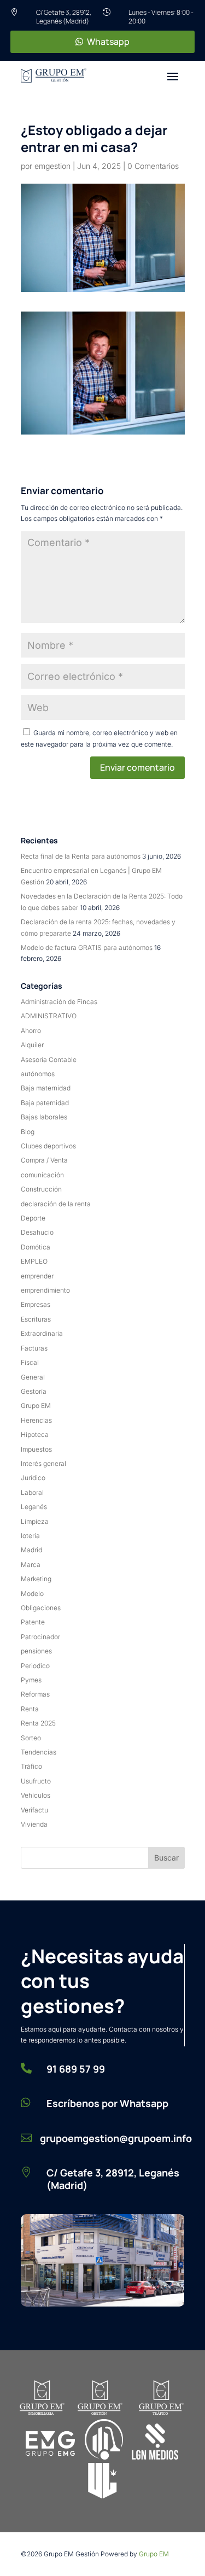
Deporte (33, 1218)
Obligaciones (41, 1608)
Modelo (32, 1594)
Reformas (35, 1694)
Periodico (35, 1666)
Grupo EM (36, 1406)
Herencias (36, 1420)
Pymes (31, 1680)
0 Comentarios (153, 166)
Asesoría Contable (49, 1060)
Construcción (41, 1189)
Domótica (36, 1247)
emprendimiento (45, 1290)
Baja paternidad (45, 1103)
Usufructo (36, 1781)
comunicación (42, 1175)
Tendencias (39, 1752)
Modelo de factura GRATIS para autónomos (87, 947)
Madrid (31, 1550)
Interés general (43, 1463)
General (33, 1377)
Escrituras (36, 1319)
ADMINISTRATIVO (49, 1016)
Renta (30, 1709)
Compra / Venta (44, 1160)
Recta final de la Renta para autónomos (81, 856)
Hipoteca (35, 1434)
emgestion (52, 166)
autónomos (38, 1074)
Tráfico (31, 1766)
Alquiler (32, 1045)
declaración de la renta (56, 1204)
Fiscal (30, 1362)
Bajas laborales (44, 1117)
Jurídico (33, 1478)
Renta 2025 (38, 1723)
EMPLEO (34, 1261)
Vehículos (36, 1795)
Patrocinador (40, 1637)
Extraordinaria (42, 1333)
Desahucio (37, 1232)
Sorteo (31, 1738)
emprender (37, 1276)
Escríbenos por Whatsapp (107, 2103)
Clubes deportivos (48, 1146)
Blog (28, 1132)
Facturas (34, 1348)
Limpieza (35, 1521)
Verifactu (34, 1810)
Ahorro (31, 1031)
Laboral (32, 1492)
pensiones (36, 1651)
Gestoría (34, 1391)
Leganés (34, 1507)
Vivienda (34, 1824)
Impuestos (36, 1449)
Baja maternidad (46, 1088)
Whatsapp (108, 42)
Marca (31, 1565)
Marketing (36, 1579)
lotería (30, 1536)
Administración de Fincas (59, 1002)
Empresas (36, 1304)
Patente (33, 1622)
